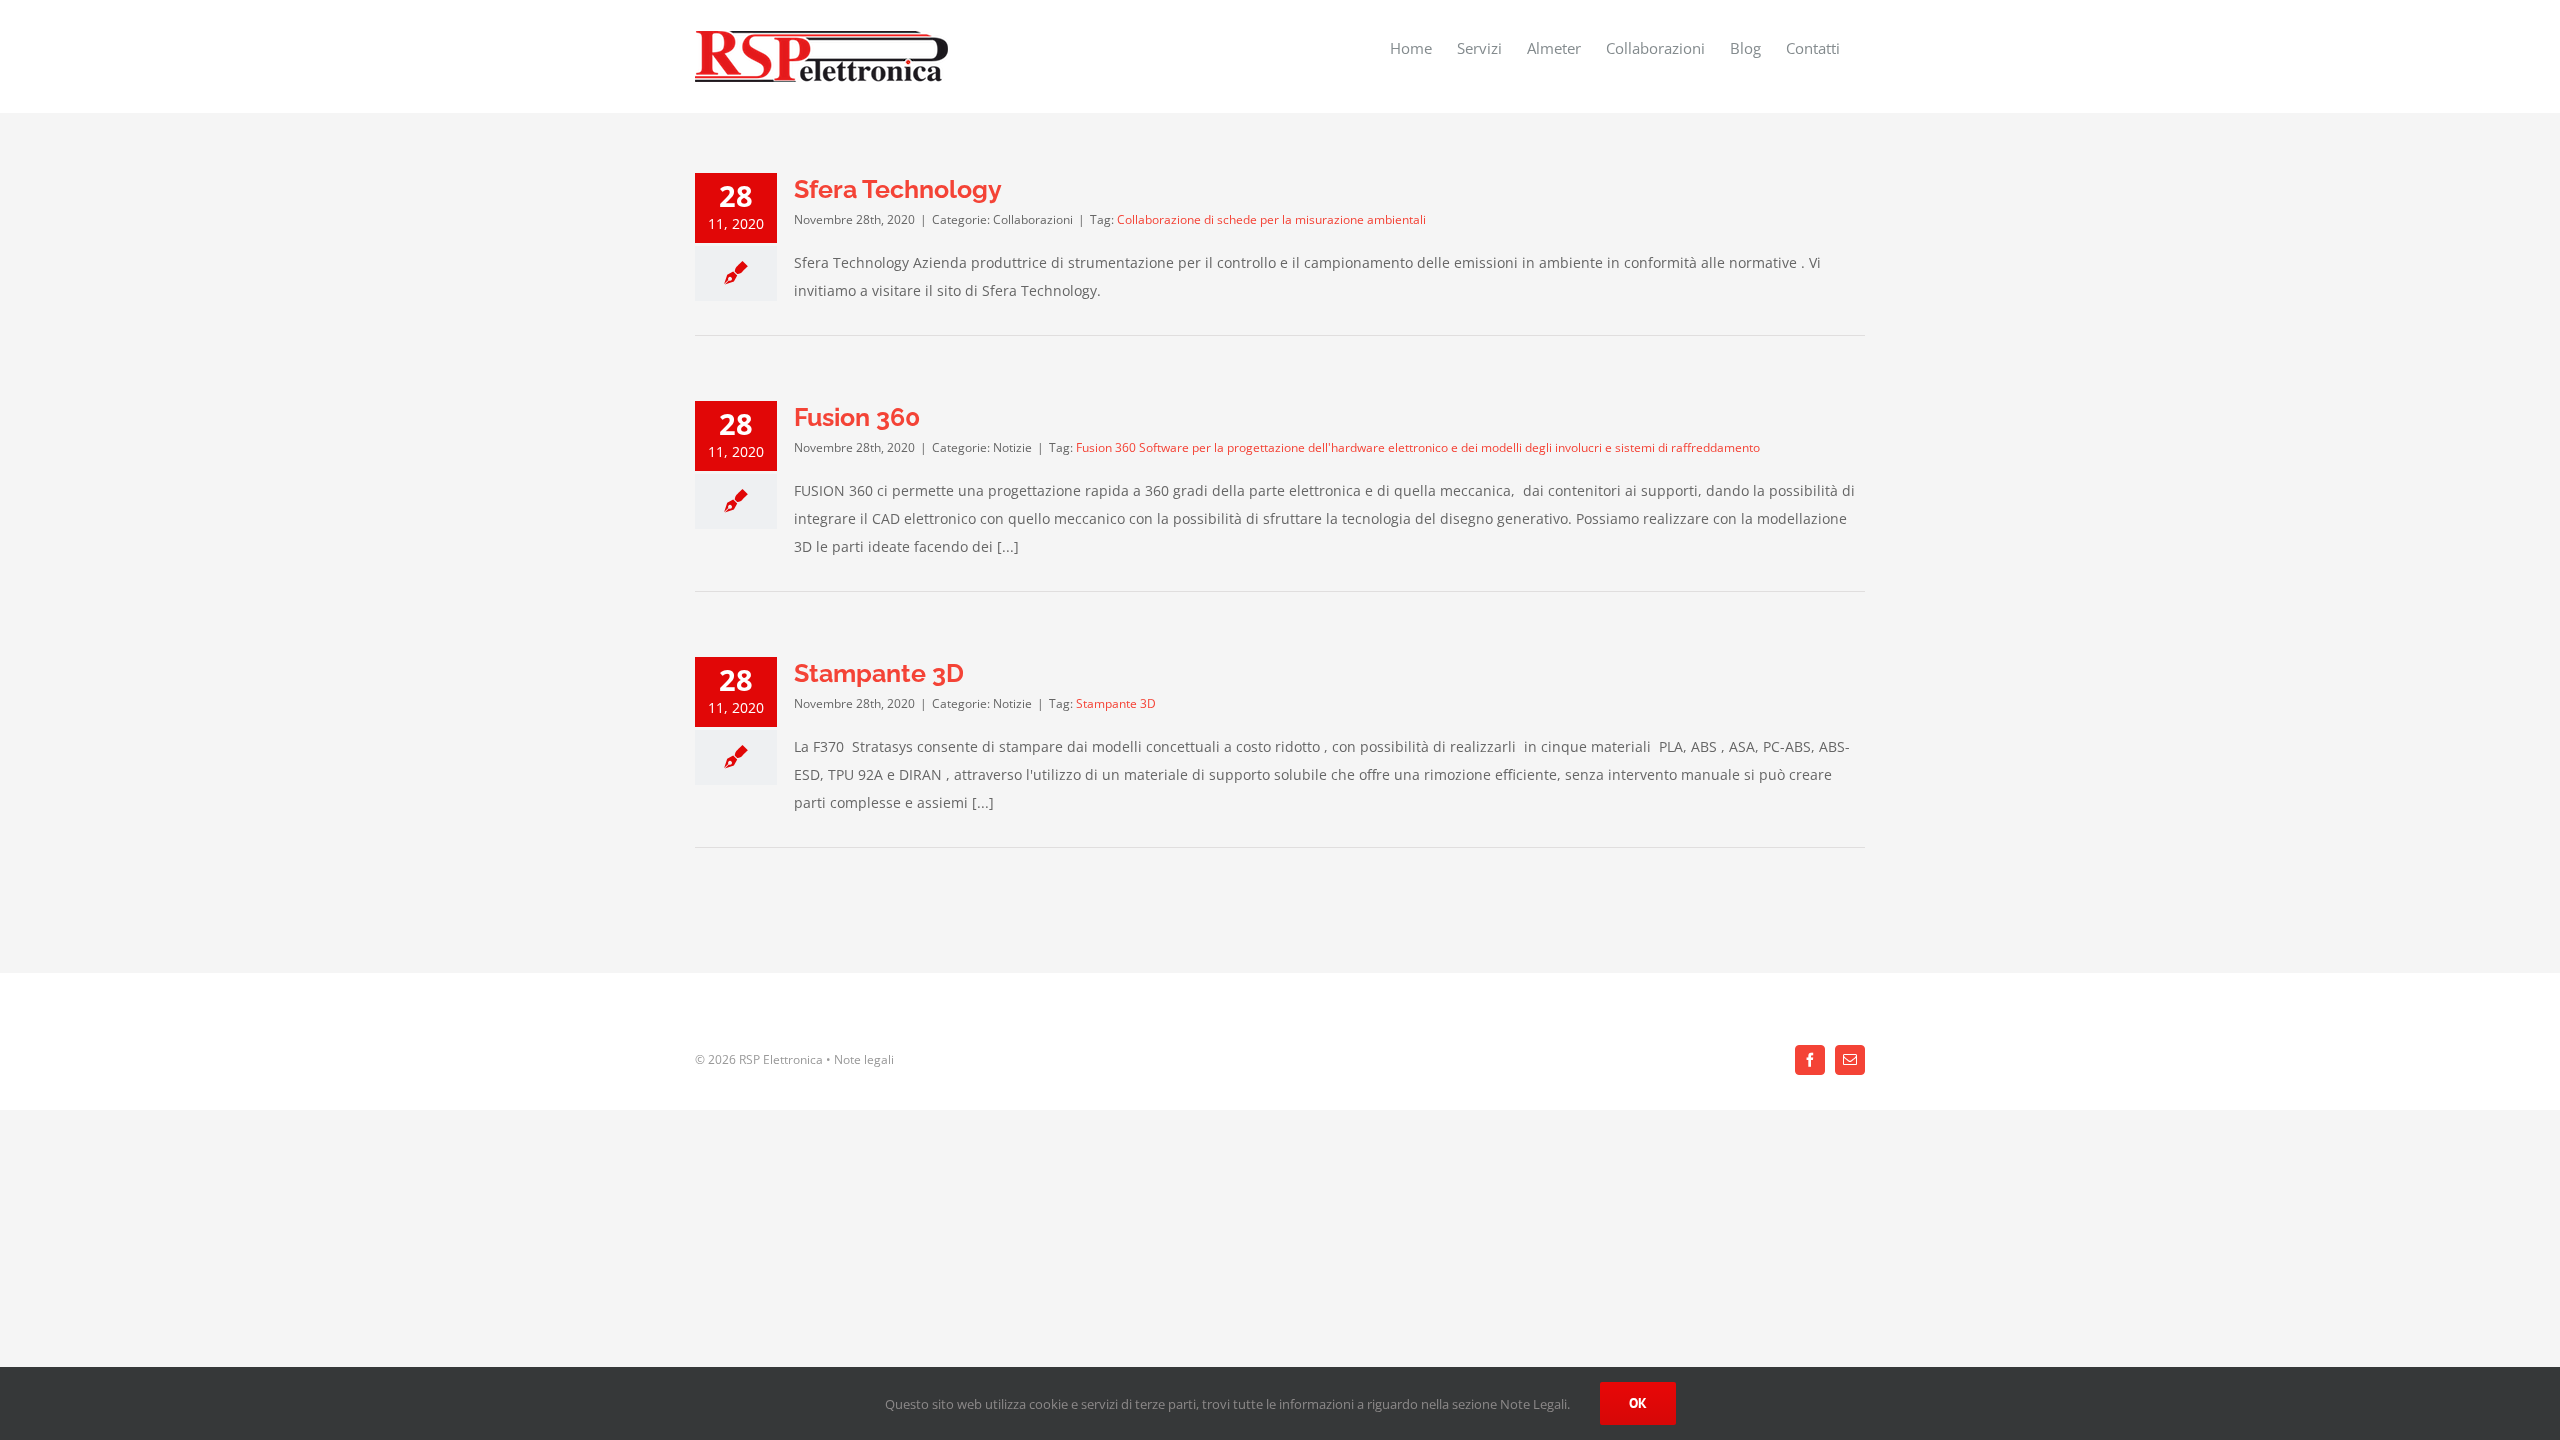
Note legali (864, 1059)
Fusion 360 (857, 417)
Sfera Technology (898, 189)
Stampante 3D (879, 673)
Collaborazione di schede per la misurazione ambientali (1271, 219)
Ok (1638, 1403)
